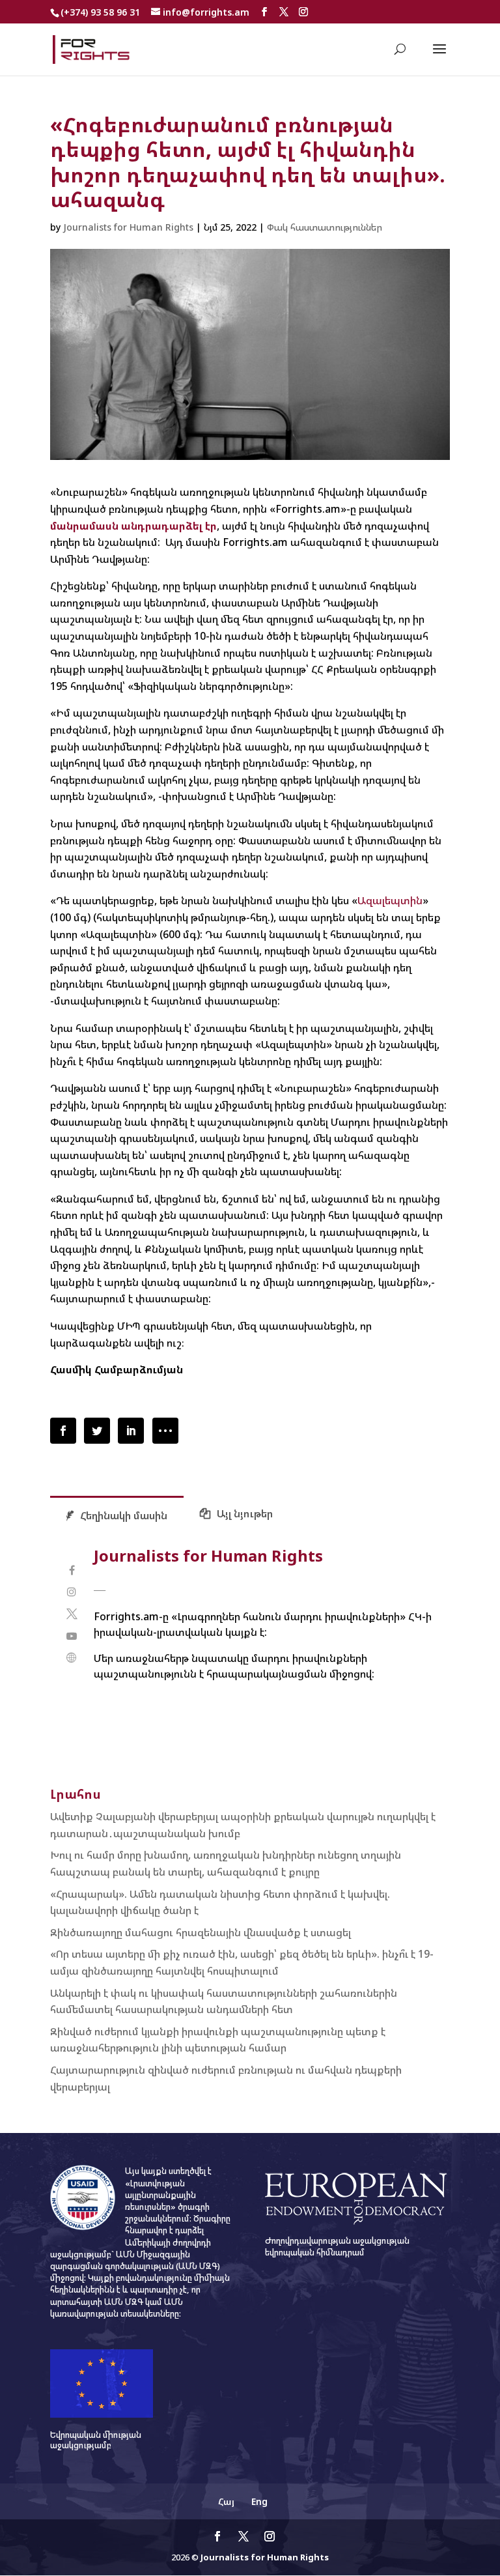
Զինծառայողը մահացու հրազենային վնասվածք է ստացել (201, 1932)
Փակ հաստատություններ (325, 227)
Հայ (226, 2501)
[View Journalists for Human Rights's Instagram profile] (72, 1592)
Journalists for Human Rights (128, 227)
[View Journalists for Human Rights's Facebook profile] (72, 1570)
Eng (259, 2501)
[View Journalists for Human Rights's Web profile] (72, 1658)
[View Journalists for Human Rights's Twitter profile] (72, 1614)
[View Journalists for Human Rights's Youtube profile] (72, 1636)
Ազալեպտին (390, 900)
